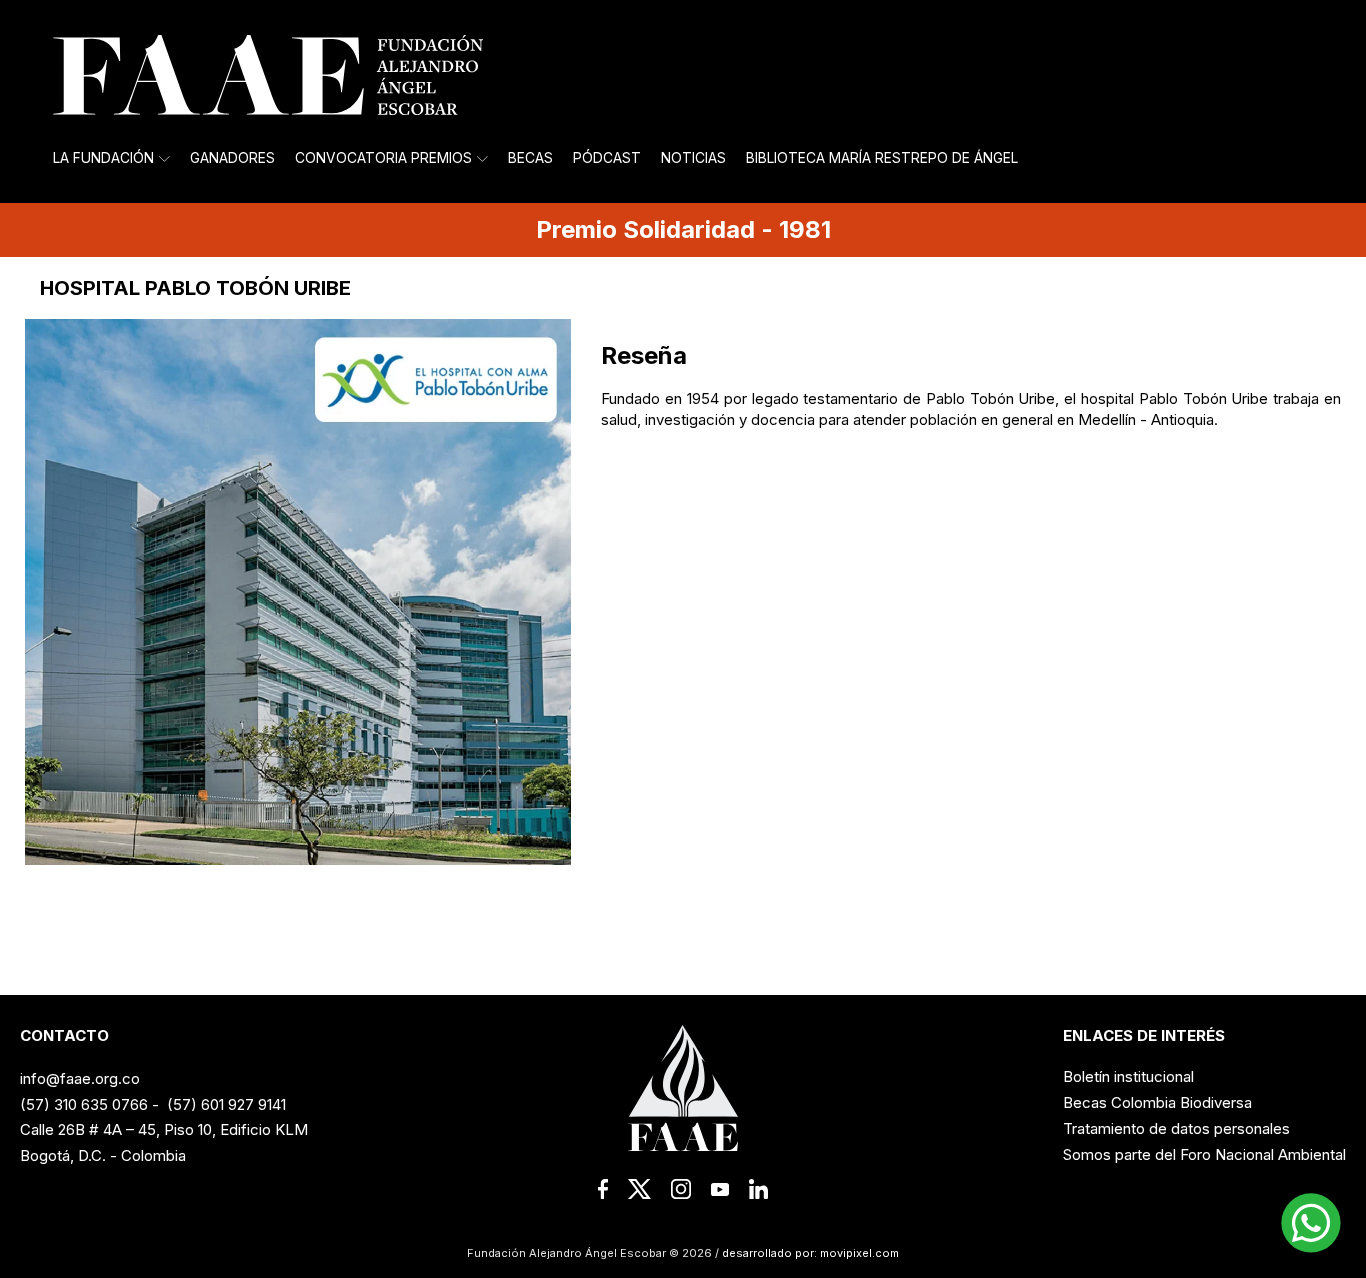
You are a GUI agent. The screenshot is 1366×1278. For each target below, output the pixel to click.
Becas (530, 158)
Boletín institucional (1128, 1076)
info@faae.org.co (80, 1078)
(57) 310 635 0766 (84, 1104)
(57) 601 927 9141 (226, 1104)
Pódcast (607, 158)
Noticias (693, 158)
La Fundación (103, 158)
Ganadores (232, 158)
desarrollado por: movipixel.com (809, 1253)
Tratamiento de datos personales (1176, 1128)
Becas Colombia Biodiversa (1157, 1102)
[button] (1311, 1223)
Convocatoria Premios (383, 158)
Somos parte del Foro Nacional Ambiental (1204, 1154)
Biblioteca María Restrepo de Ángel (882, 158)
